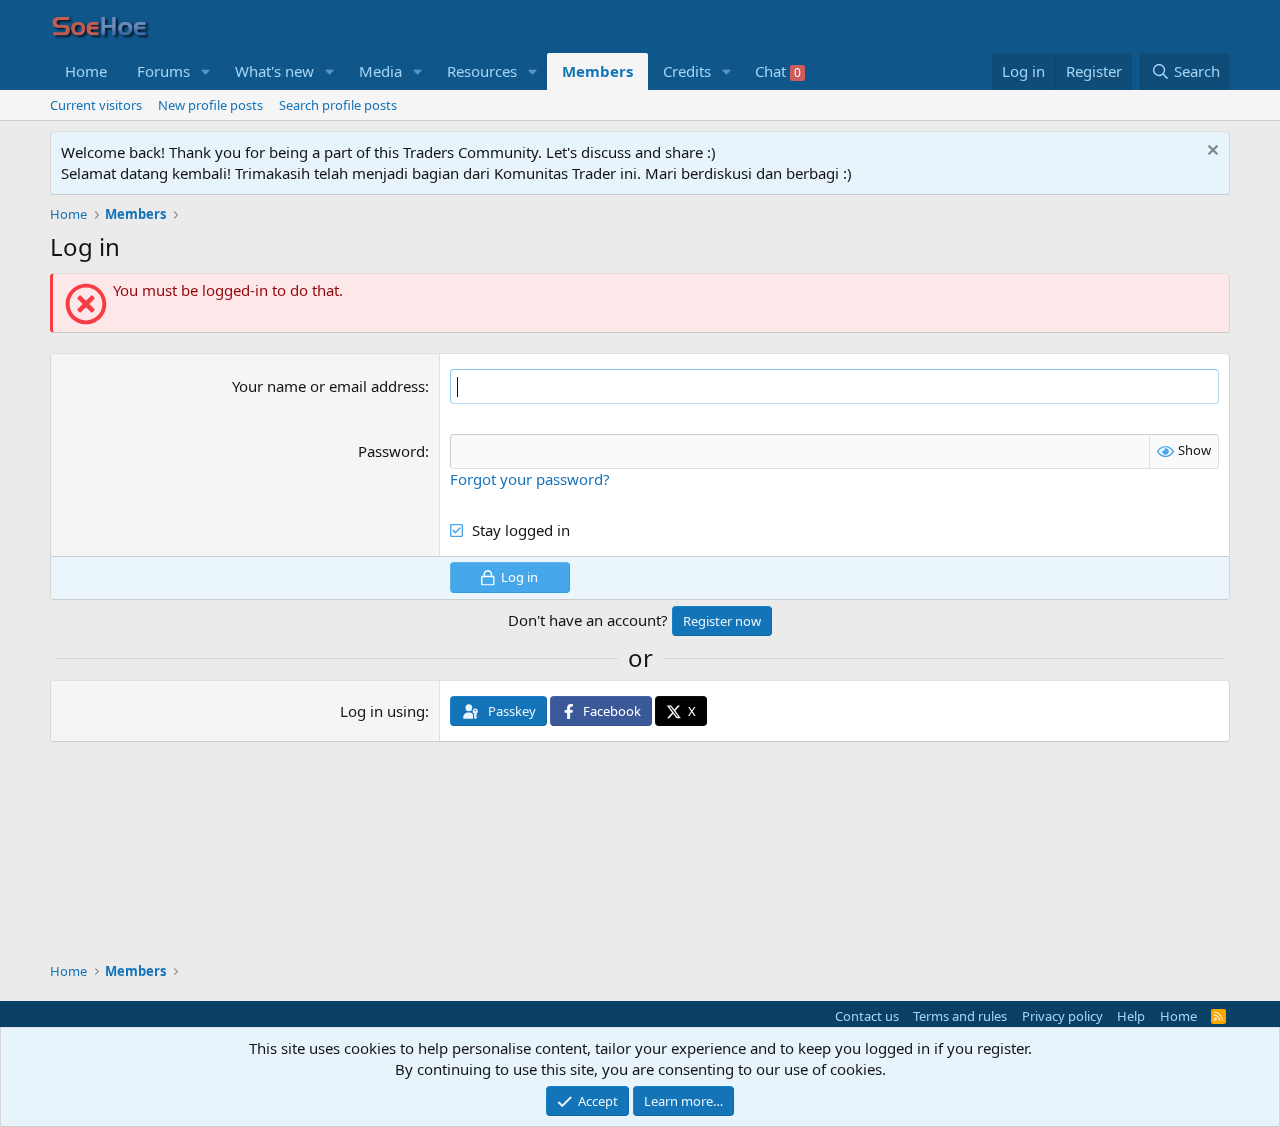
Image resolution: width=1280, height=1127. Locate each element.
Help (1131, 1016)
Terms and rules (960, 1016)
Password (391, 451)
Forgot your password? (530, 479)
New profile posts (210, 105)
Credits (687, 71)
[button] (206, 71)
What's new (274, 71)
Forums (163, 71)
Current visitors (96, 105)
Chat (778, 71)
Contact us (867, 1016)
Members (597, 71)
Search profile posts (338, 105)
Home (86, 71)
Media (380, 71)
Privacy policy (1062, 1016)
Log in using (382, 711)
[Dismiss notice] (1210, 152)
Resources (482, 71)
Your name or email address (328, 386)
